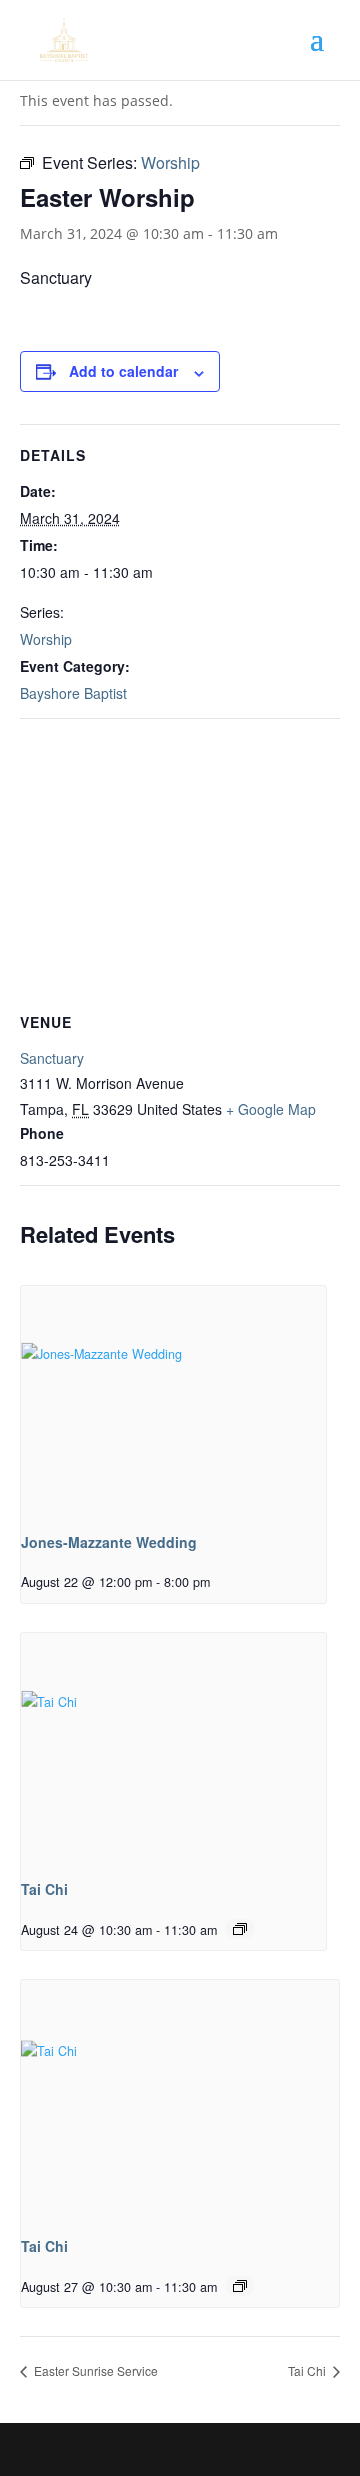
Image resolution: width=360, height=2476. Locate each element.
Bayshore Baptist (73, 693)
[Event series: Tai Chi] (240, 1929)
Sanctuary (52, 1058)
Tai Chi (44, 1889)
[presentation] (173, 1400)
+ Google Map (271, 1109)
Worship (46, 639)
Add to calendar (123, 371)
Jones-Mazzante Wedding (109, 1542)
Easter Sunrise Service (94, 2370)
